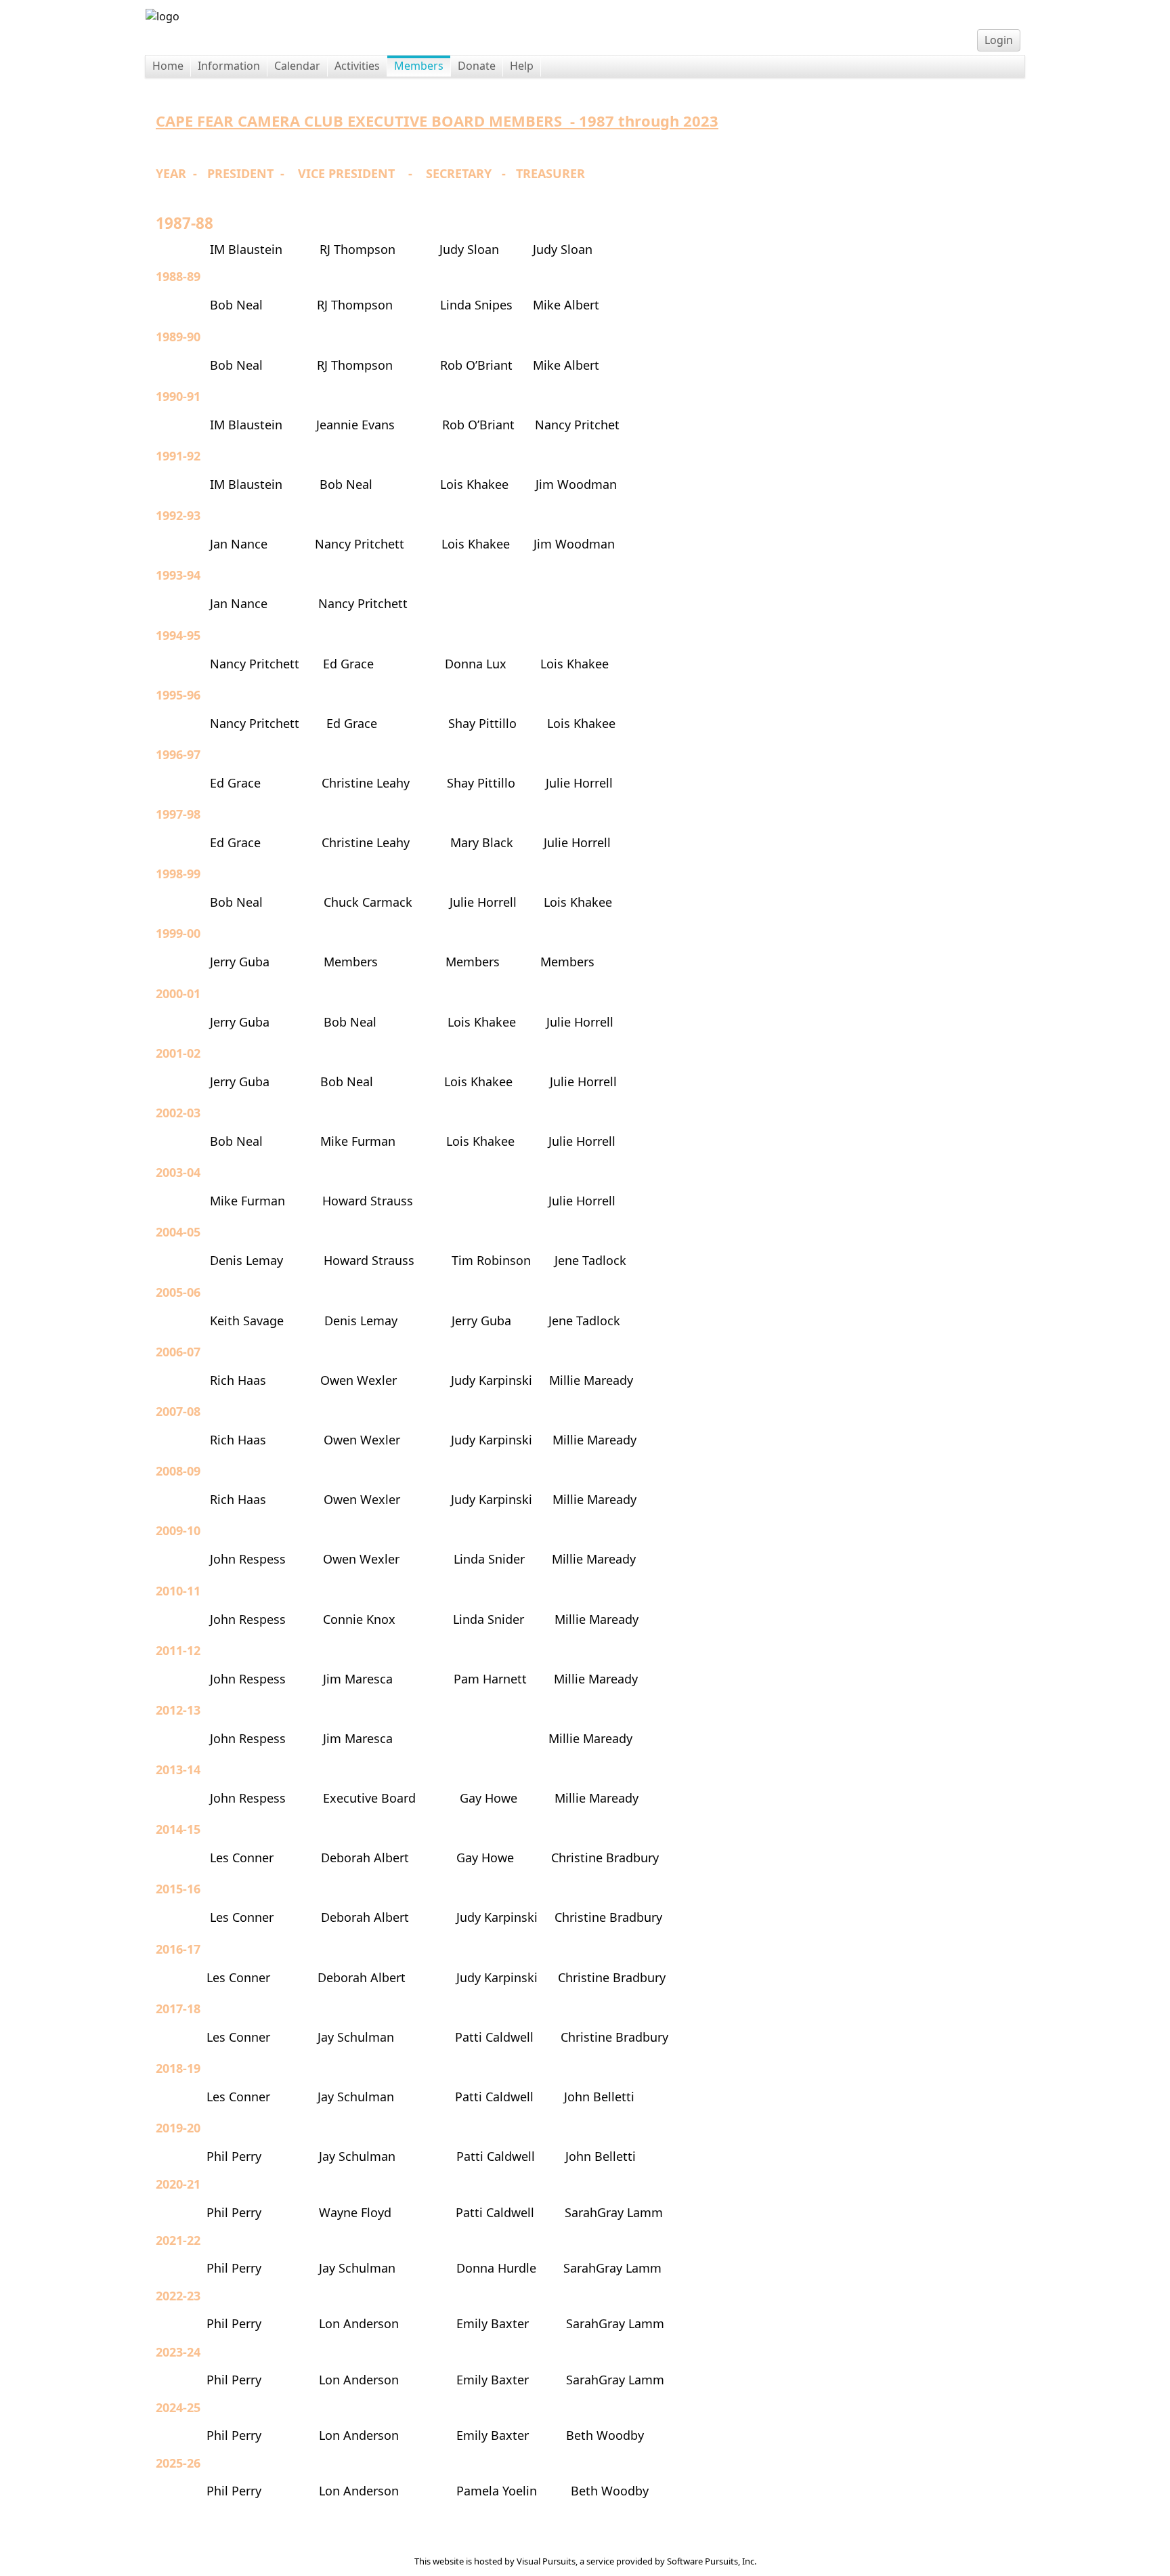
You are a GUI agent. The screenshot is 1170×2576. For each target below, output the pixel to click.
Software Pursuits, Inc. (712, 2561)
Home (168, 66)
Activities (357, 66)
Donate (477, 66)
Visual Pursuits (546, 2561)
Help (522, 66)
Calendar (297, 66)
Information (229, 66)
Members (419, 66)
